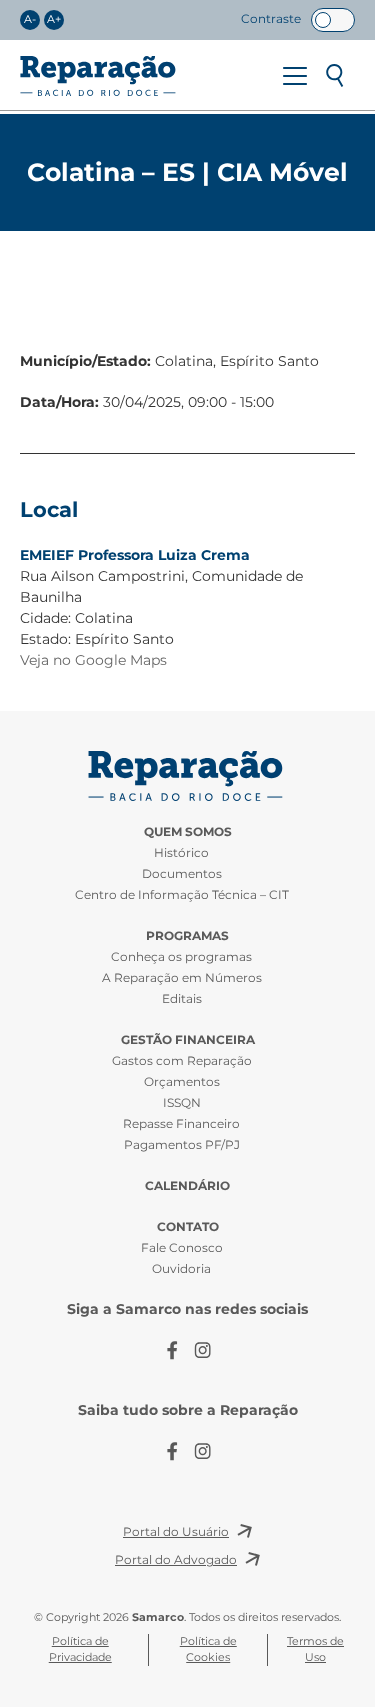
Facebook (173, 1350)
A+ (54, 19)
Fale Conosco (182, 1247)
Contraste (271, 18)
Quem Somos (188, 831)
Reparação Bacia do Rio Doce (98, 76)
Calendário (187, 1185)
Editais (182, 998)
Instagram (203, 1350)
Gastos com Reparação (182, 1060)
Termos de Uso (315, 1649)
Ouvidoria (181, 1268)
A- (30, 19)
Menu (295, 76)
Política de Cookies (208, 1649)
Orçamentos (182, 1081)
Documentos (182, 873)
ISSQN (182, 1102)
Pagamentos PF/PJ (182, 1144)
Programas (187, 935)
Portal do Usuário (176, 1531)
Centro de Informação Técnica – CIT (182, 894)
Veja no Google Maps (93, 660)
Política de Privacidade (80, 1649)
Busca (335, 76)
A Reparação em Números (182, 977)
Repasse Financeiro (181, 1123)
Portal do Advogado (176, 1559)
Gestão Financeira (188, 1039)
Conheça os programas (181, 956)
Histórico (181, 852)
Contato (188, 1226)
